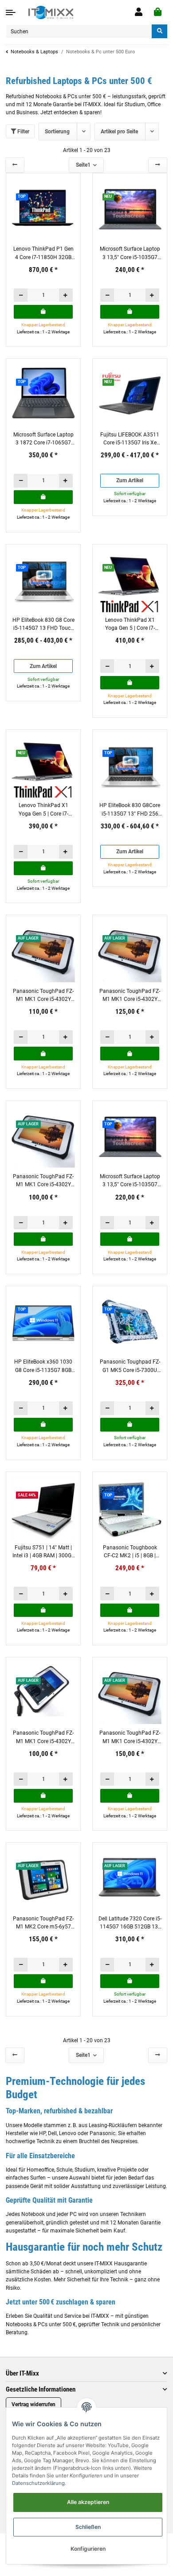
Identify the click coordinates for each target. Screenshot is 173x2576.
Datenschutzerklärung (38, 2483)
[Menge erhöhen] (66, 295)
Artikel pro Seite (119, 132)
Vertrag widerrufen (33, 2404)
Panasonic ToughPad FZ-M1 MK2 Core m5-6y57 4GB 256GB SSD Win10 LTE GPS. (43, 1923)
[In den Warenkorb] (43, 312)
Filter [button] (23, 132)
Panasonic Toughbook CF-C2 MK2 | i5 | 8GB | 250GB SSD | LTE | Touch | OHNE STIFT (130, 1552)
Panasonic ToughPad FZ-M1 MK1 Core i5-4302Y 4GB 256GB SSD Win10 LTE (43, 1738)
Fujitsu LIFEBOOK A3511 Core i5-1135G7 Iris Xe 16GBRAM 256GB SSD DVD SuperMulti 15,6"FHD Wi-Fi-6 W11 (130, 439)
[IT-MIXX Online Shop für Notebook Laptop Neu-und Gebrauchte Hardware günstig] (51, 12)
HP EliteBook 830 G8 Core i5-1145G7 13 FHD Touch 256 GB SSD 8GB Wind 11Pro (43, 625)
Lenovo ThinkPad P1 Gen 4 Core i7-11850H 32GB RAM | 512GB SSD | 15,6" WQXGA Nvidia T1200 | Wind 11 (43, 254)
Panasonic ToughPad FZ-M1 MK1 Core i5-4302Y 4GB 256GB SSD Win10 (43, 996)
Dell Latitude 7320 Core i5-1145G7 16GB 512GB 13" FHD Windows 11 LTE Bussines (130, 1923)
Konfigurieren (88, 2549)
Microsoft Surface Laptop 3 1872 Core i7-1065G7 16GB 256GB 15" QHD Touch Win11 (43, 439)
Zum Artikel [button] (130, 480)
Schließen (88, 2527)
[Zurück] (15, 165)
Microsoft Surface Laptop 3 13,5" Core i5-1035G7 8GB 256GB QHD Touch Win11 (130, 254)
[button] (139, 12)
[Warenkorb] (158, 12)
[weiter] (158, 165)
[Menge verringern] (21, 295)
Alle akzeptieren (88, 2502)
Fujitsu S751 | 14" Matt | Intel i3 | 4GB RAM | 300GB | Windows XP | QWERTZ (43, 1552)
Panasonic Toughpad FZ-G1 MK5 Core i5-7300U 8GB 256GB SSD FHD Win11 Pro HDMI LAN (130, 1366)
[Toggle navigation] (11, 12)
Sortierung (57, 132)
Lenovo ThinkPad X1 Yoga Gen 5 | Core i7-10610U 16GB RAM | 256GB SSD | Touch (130, 625)
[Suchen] (159, 31)
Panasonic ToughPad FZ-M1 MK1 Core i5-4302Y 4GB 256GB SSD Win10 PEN (130, 1738)
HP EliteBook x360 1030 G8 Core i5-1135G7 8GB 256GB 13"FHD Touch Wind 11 (43, 1366)
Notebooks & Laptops (34, 52)
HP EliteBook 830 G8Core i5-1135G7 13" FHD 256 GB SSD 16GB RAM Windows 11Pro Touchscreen (130, 810)
